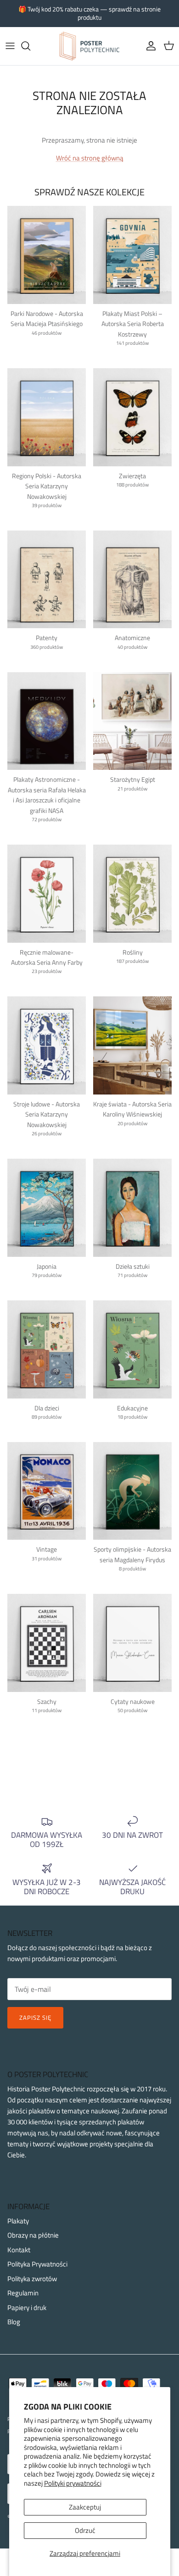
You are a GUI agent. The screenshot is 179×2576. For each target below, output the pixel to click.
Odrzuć (85, 2530)
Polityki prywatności (73, 2483)
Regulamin (23, 2293)
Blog (14, 2322)
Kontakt (19, 2250)
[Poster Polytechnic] (89, 46)
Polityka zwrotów (32, 2279)
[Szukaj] (30, 46)
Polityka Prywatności (37, 2264)
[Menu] (10, 46)
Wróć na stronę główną (90, 158)
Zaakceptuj (85, 2507)
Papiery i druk (27, 2308)
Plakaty (18, 2221)
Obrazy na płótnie (33, 2235)
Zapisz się (35, 2018)
